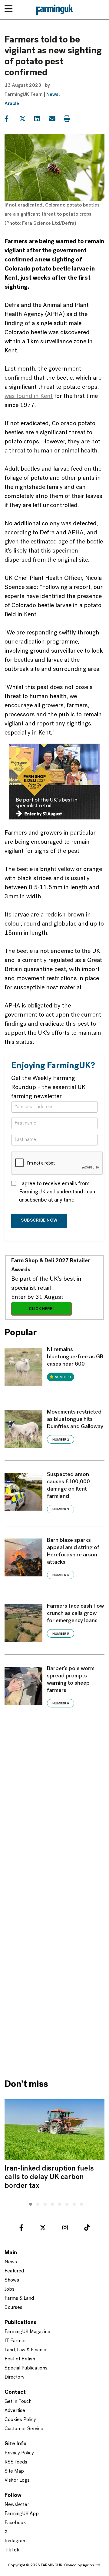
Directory (15, 2377)
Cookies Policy (20, 2420)
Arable (12, 104)
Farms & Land (19, 2299)
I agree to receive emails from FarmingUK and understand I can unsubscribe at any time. (57, 1192)
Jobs (10, 2289)
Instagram (16, 2541)
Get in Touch (18, 2402)
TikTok (12, 2550)
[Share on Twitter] (26, 119)
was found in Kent (29, 396)
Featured (14, 2271)
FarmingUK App (22, 2514)
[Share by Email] (56, 119)
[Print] (71, 119)
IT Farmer (15, 2341)
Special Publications (26, 2368)
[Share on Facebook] (11, 119)
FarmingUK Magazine (27, 2332)
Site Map (14, 2471)
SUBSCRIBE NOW (39, 1221)
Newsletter (17, 2505)
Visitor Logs (17, 2480)
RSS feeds (16, 2462)
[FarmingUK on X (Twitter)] (43, 2229)
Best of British (20, 2359)
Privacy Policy (19, 2453)
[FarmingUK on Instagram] (65, 2229)
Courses (13, 2308)
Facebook (15, 2523)
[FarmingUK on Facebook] (21, 2229)
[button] (29, 2203)
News (52, 95)
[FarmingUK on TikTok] (87, 2229)
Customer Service (24, 2429)
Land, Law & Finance (26, 2350)
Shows (12, 2280)
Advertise (15, 2411)
